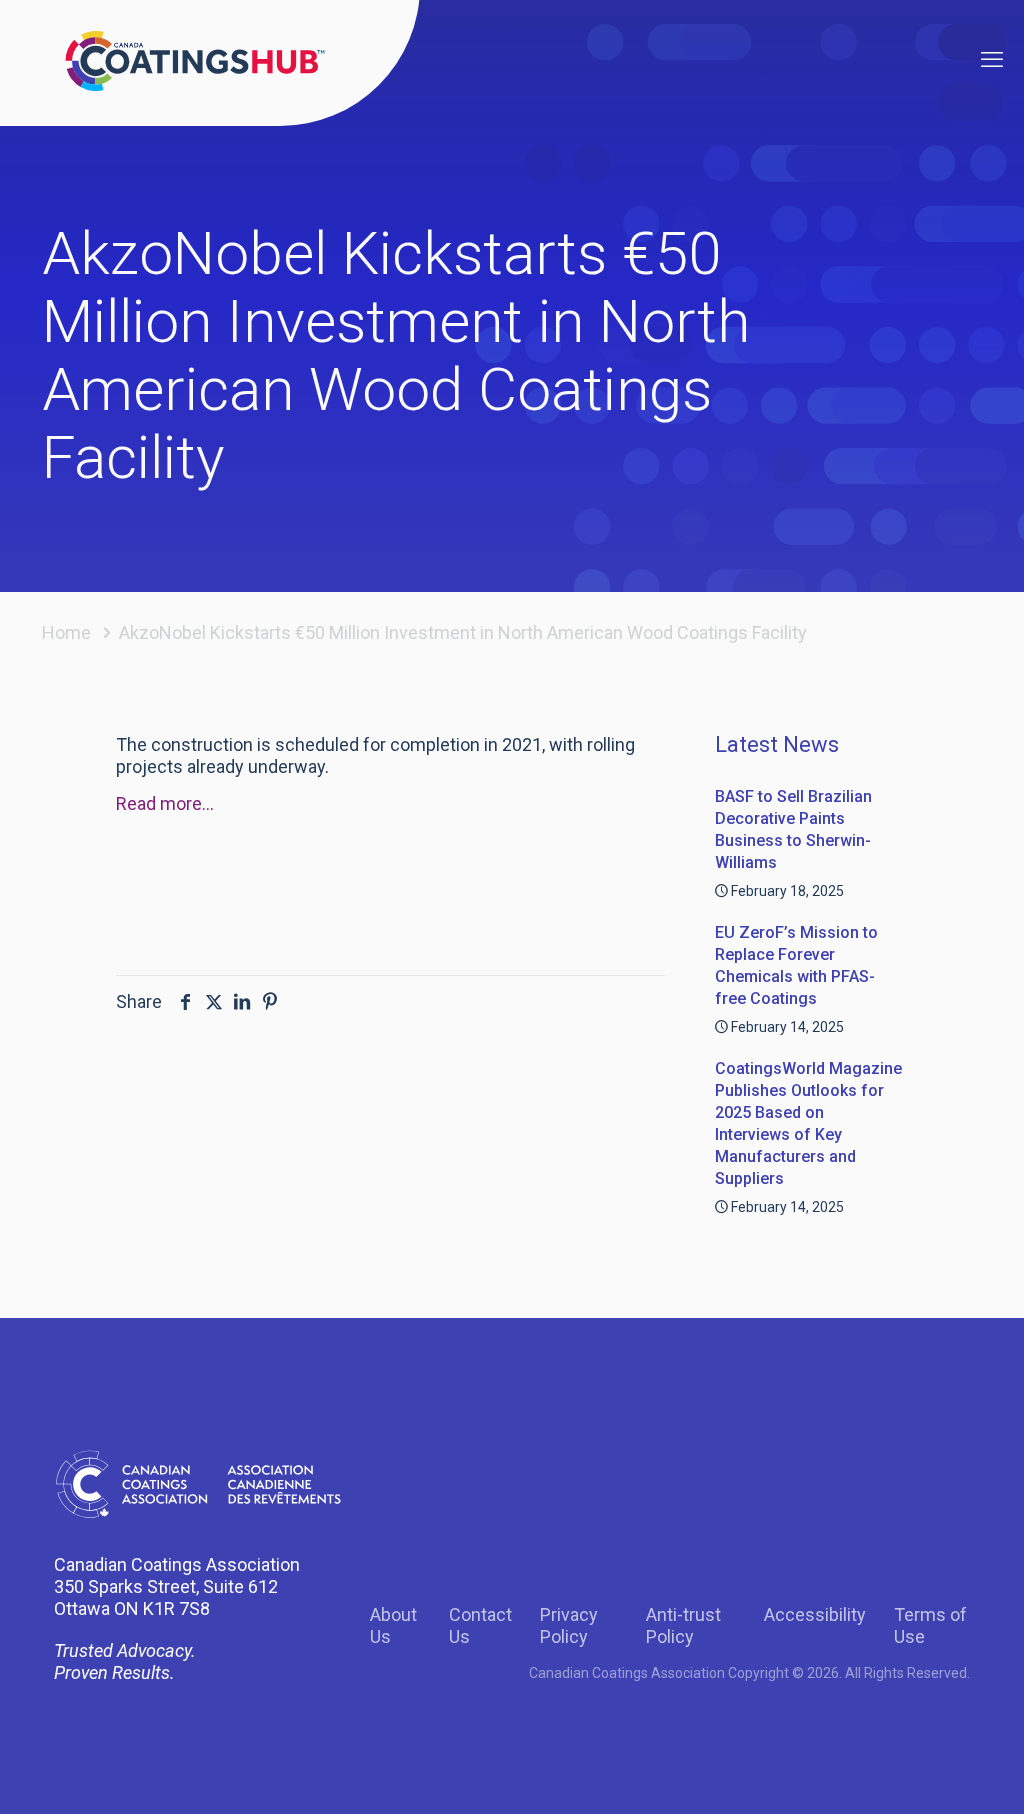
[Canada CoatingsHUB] (195, 60)
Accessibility (815, 1614)
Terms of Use (930, 1625)
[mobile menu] (992, 60)
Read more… (165, 803)
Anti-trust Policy (683, 1625)
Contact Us (480, 1625)
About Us (393, 1625)
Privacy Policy (569, 1625)
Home (66, 632)
